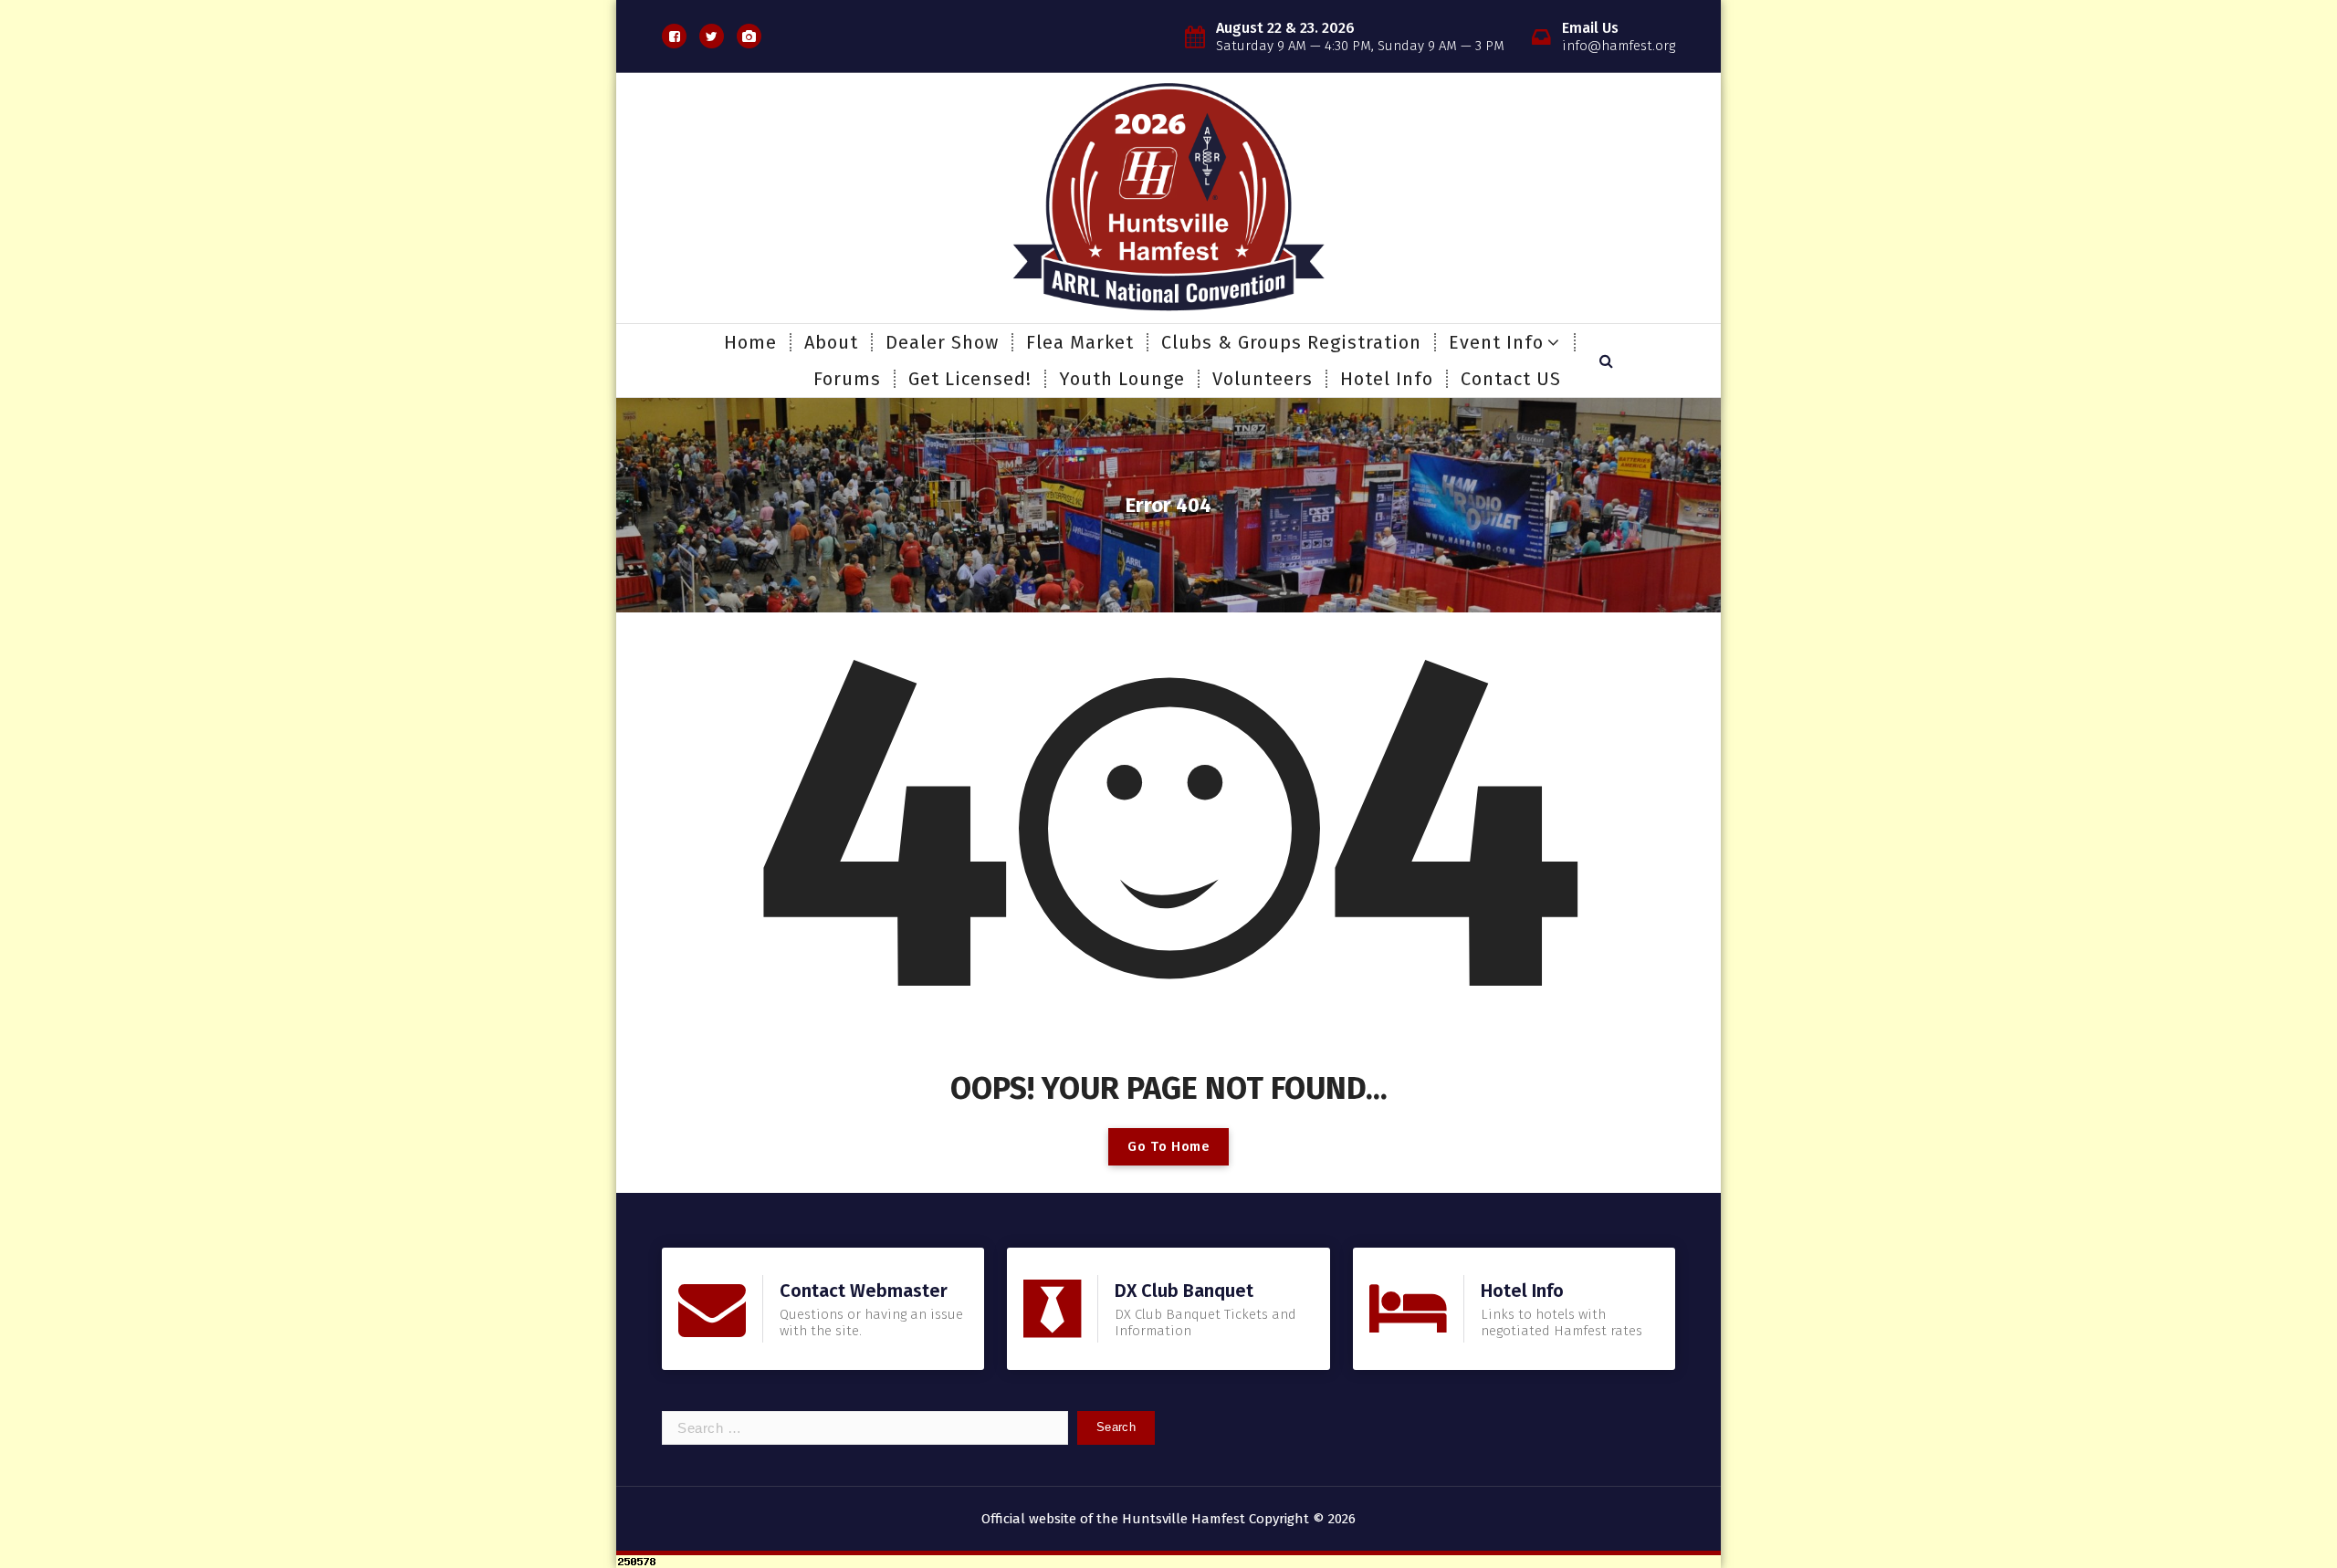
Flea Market (1080, 342)
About (831, 342)
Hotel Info (1387, 379)
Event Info (1496, 342)
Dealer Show (942, 342)
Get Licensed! (970, 379)
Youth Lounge (1122, 379)
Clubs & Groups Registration (1291, 342)
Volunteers (1263, 379)
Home (750, 342)
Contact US (1511, 379)
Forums (847, 379)
